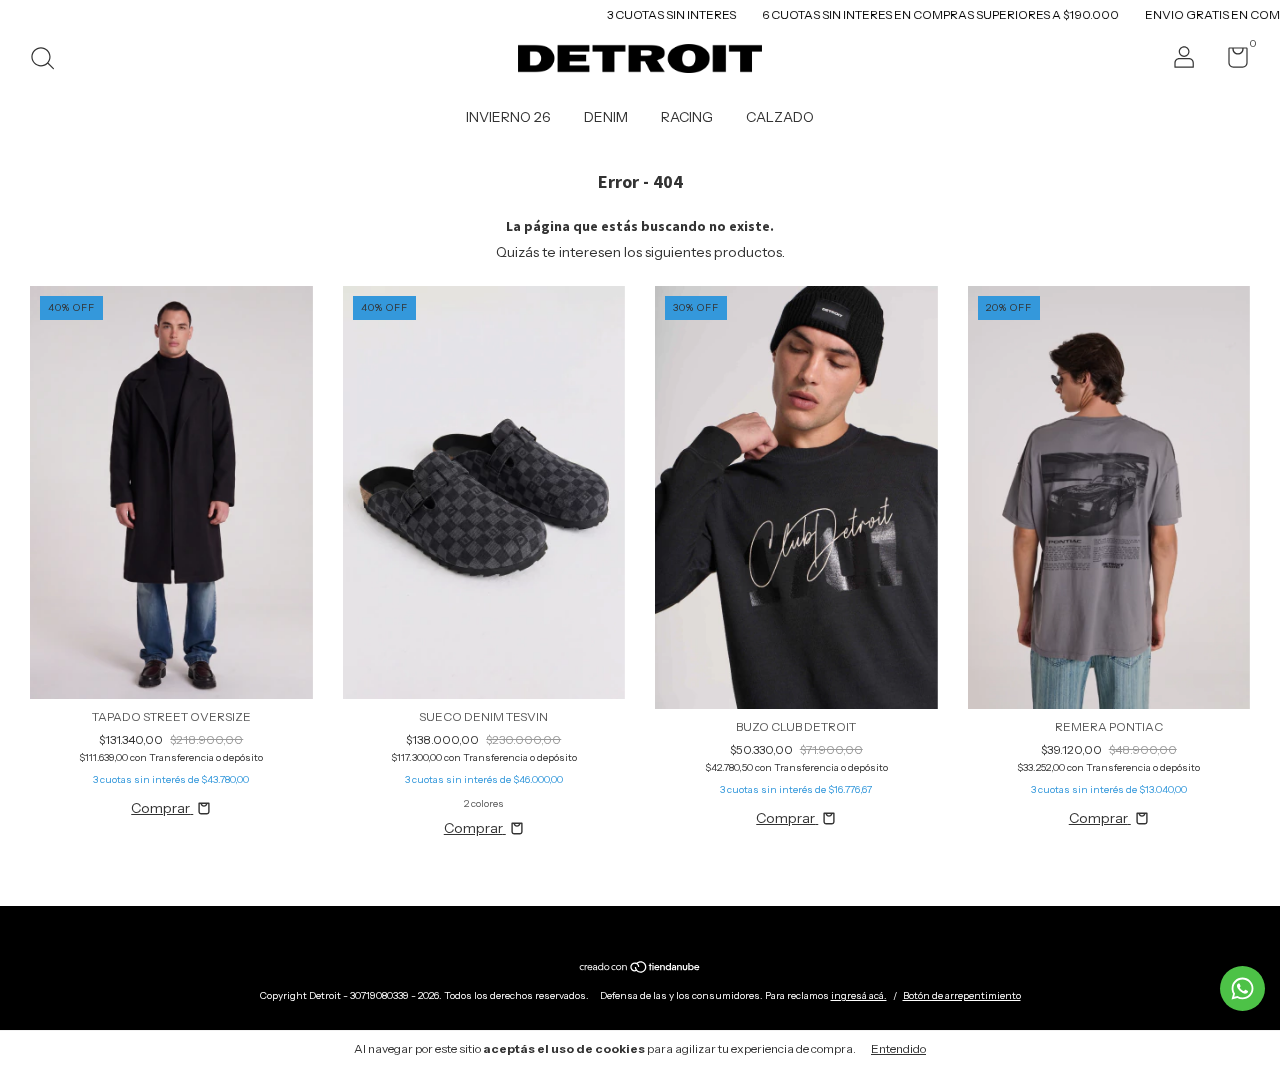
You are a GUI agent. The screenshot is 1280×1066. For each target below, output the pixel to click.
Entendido (898, 1048)
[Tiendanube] (640, 968)
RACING (687, 117)
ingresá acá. (859, 995)
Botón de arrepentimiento (962, 995)
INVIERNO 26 (508, 117)
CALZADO (780, 117)
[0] (1230, 61)
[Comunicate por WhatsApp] (1242, 988)
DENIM (606, 117)
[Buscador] (49, 60)
